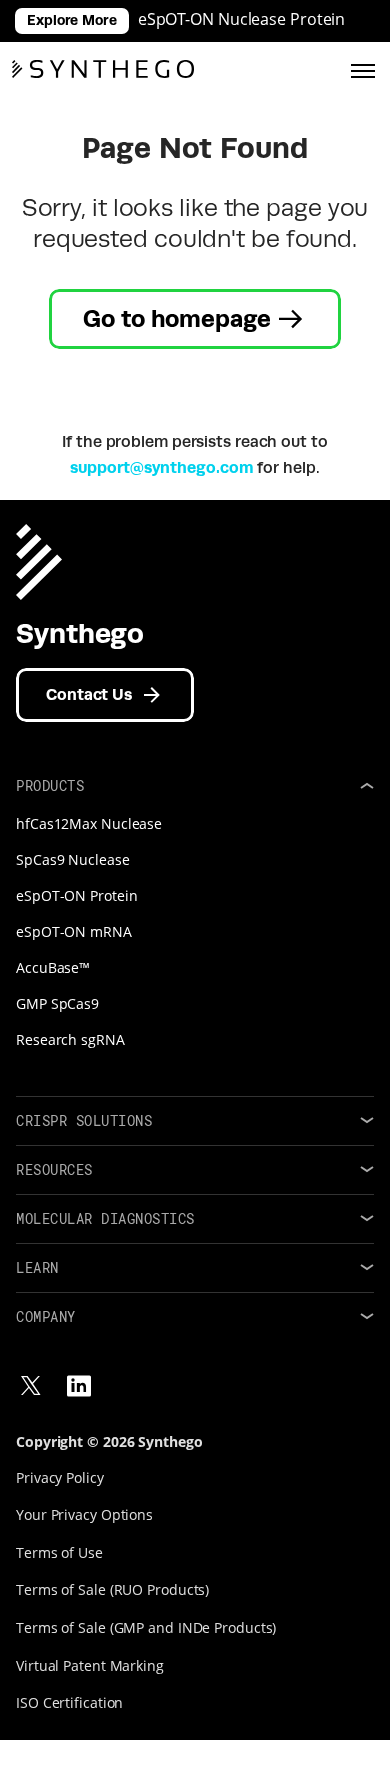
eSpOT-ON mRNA (74, 931)
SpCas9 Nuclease (73, 859)
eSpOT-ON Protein (76, 895)
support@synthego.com (161, 467)
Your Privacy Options (84, 1514)
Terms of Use (59, 1552)
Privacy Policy (60, 1477)
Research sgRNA (70, 1039)
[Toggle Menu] (363, 69)
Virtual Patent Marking (90, 1665)
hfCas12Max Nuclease (89, 823)
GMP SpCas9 (57, 1003)
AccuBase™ (53, 967)
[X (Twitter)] (31, 1386)
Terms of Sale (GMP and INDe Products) (146, 1627)
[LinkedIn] (79, 1386)
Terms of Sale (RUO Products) (112, 1589)
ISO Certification (69, 1702)
